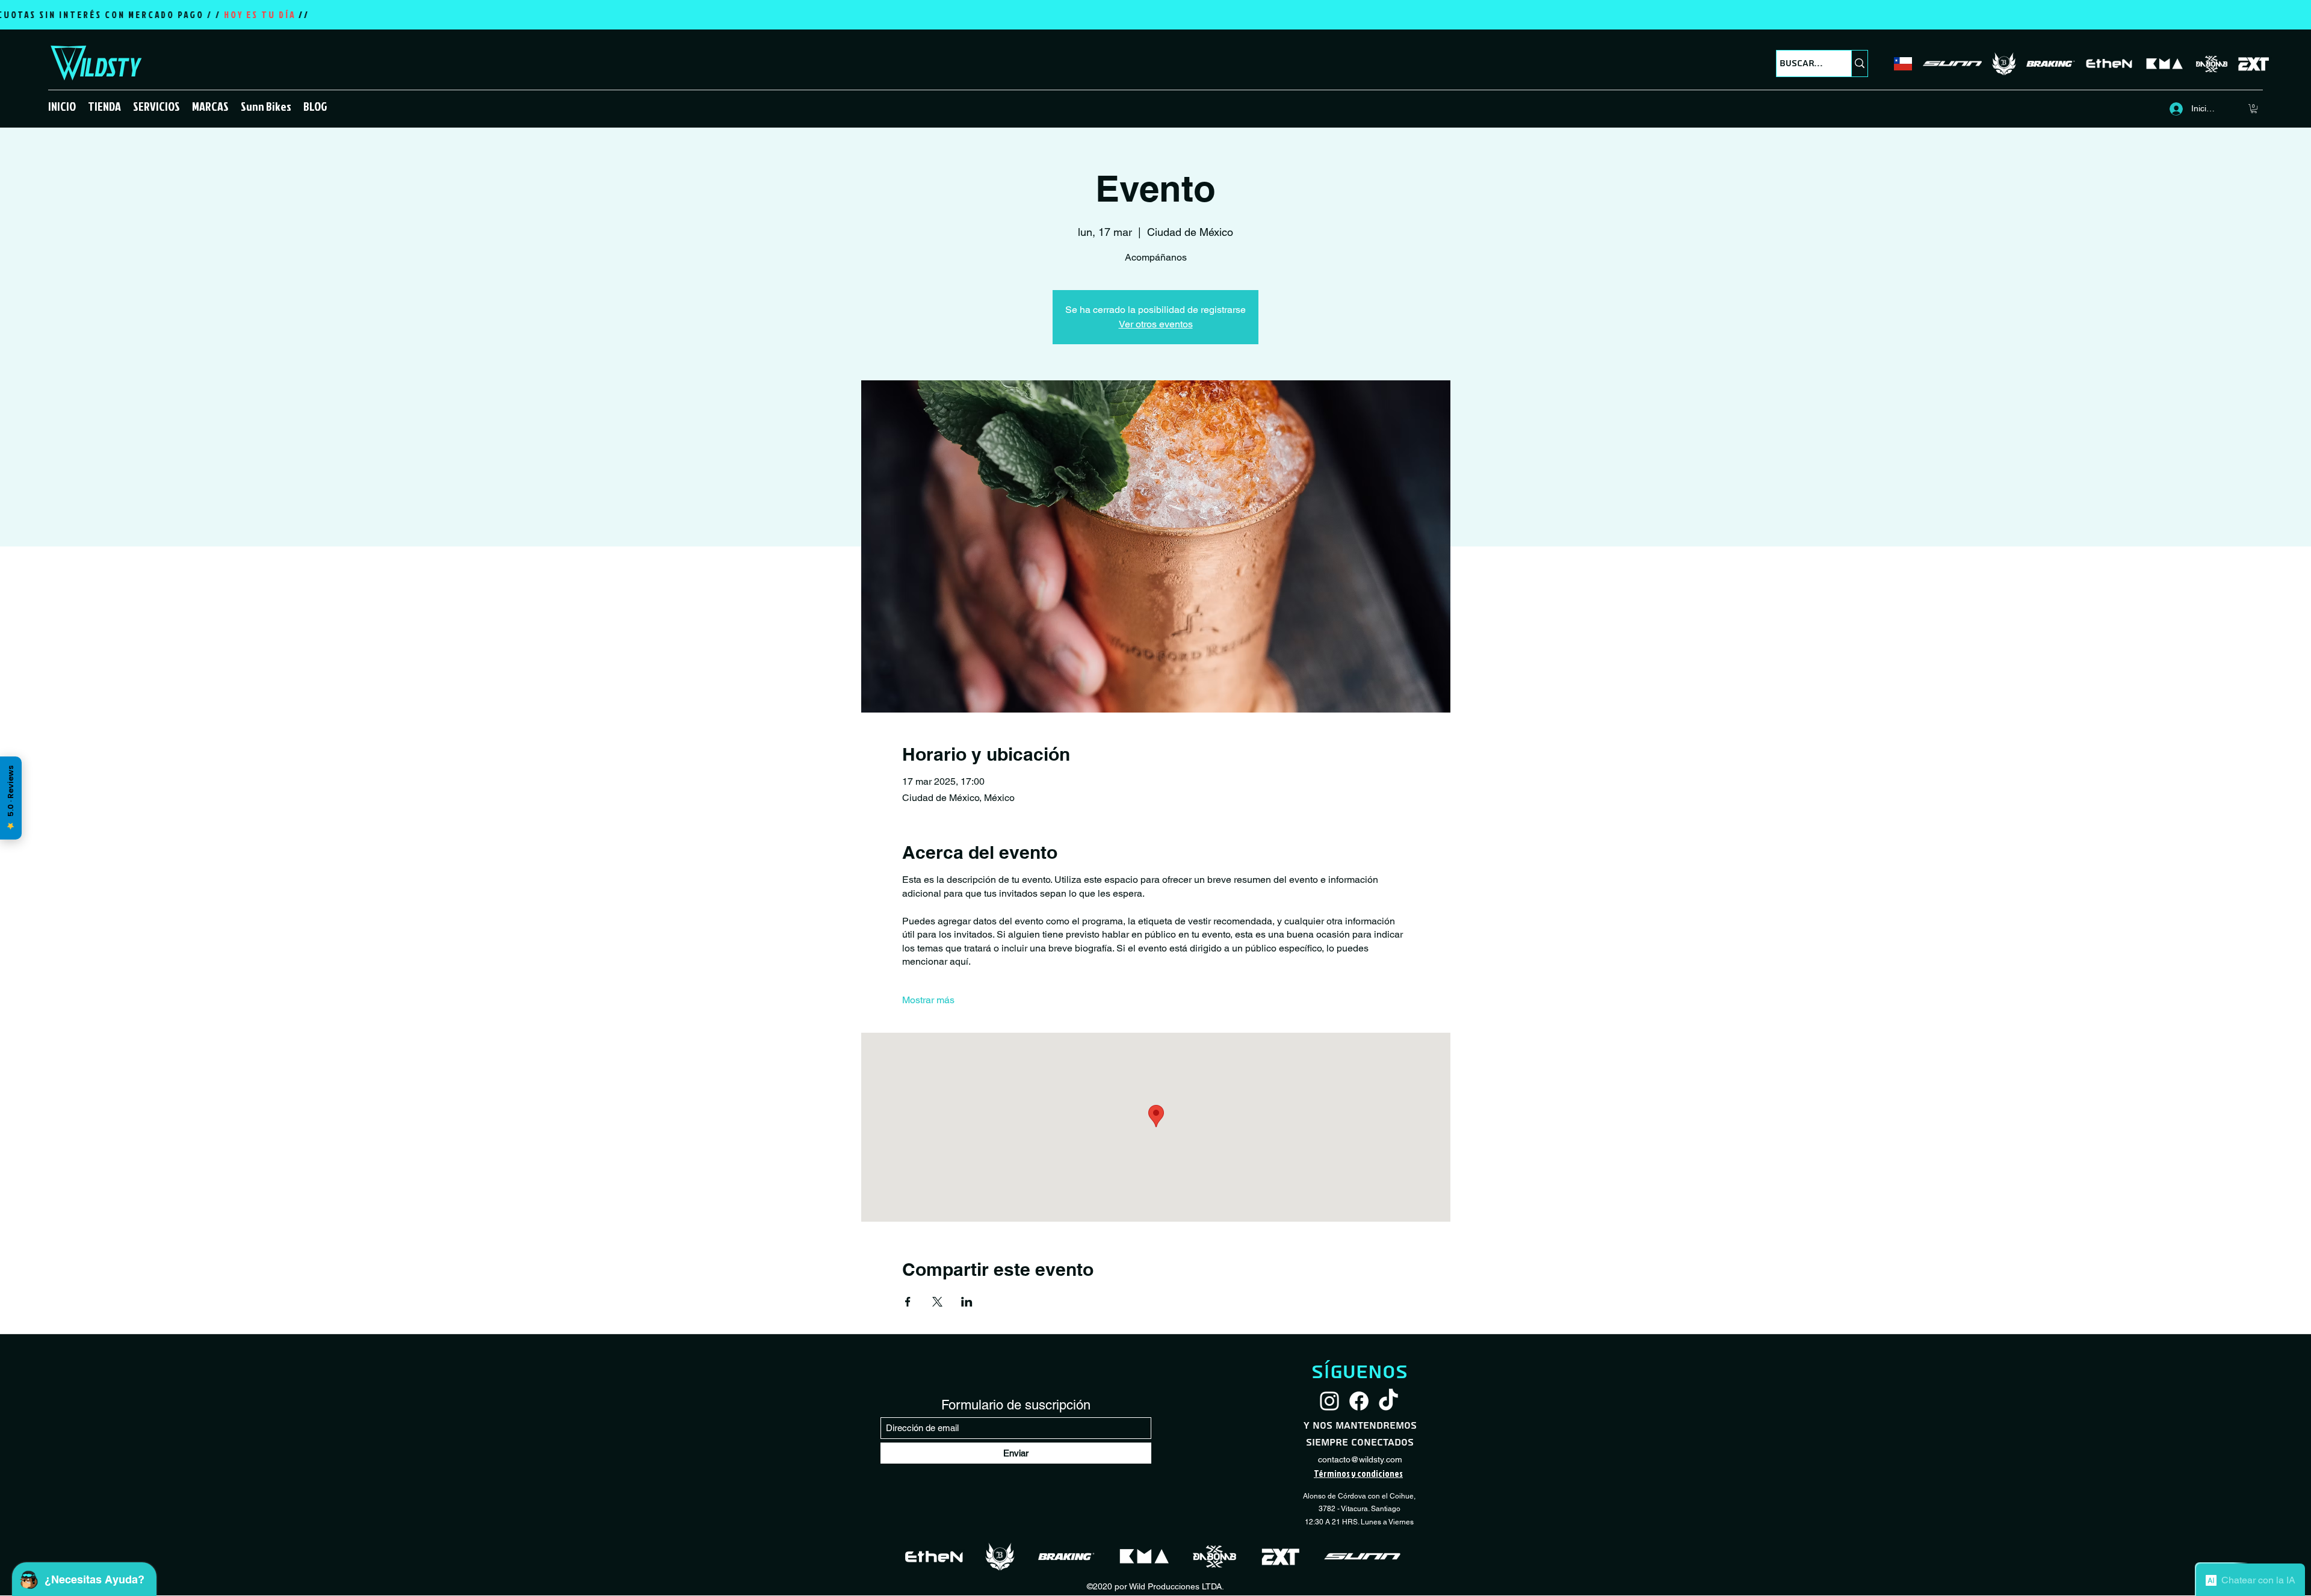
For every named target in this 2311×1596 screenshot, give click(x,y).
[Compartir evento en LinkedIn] (967, 1302)
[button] (104, 106)
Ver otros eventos (1156, 324)
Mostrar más (928, 1000)
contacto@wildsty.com (1360, 1459)
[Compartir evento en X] (937, 1302)
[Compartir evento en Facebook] (908, 1302)
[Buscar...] (1859, 63)
